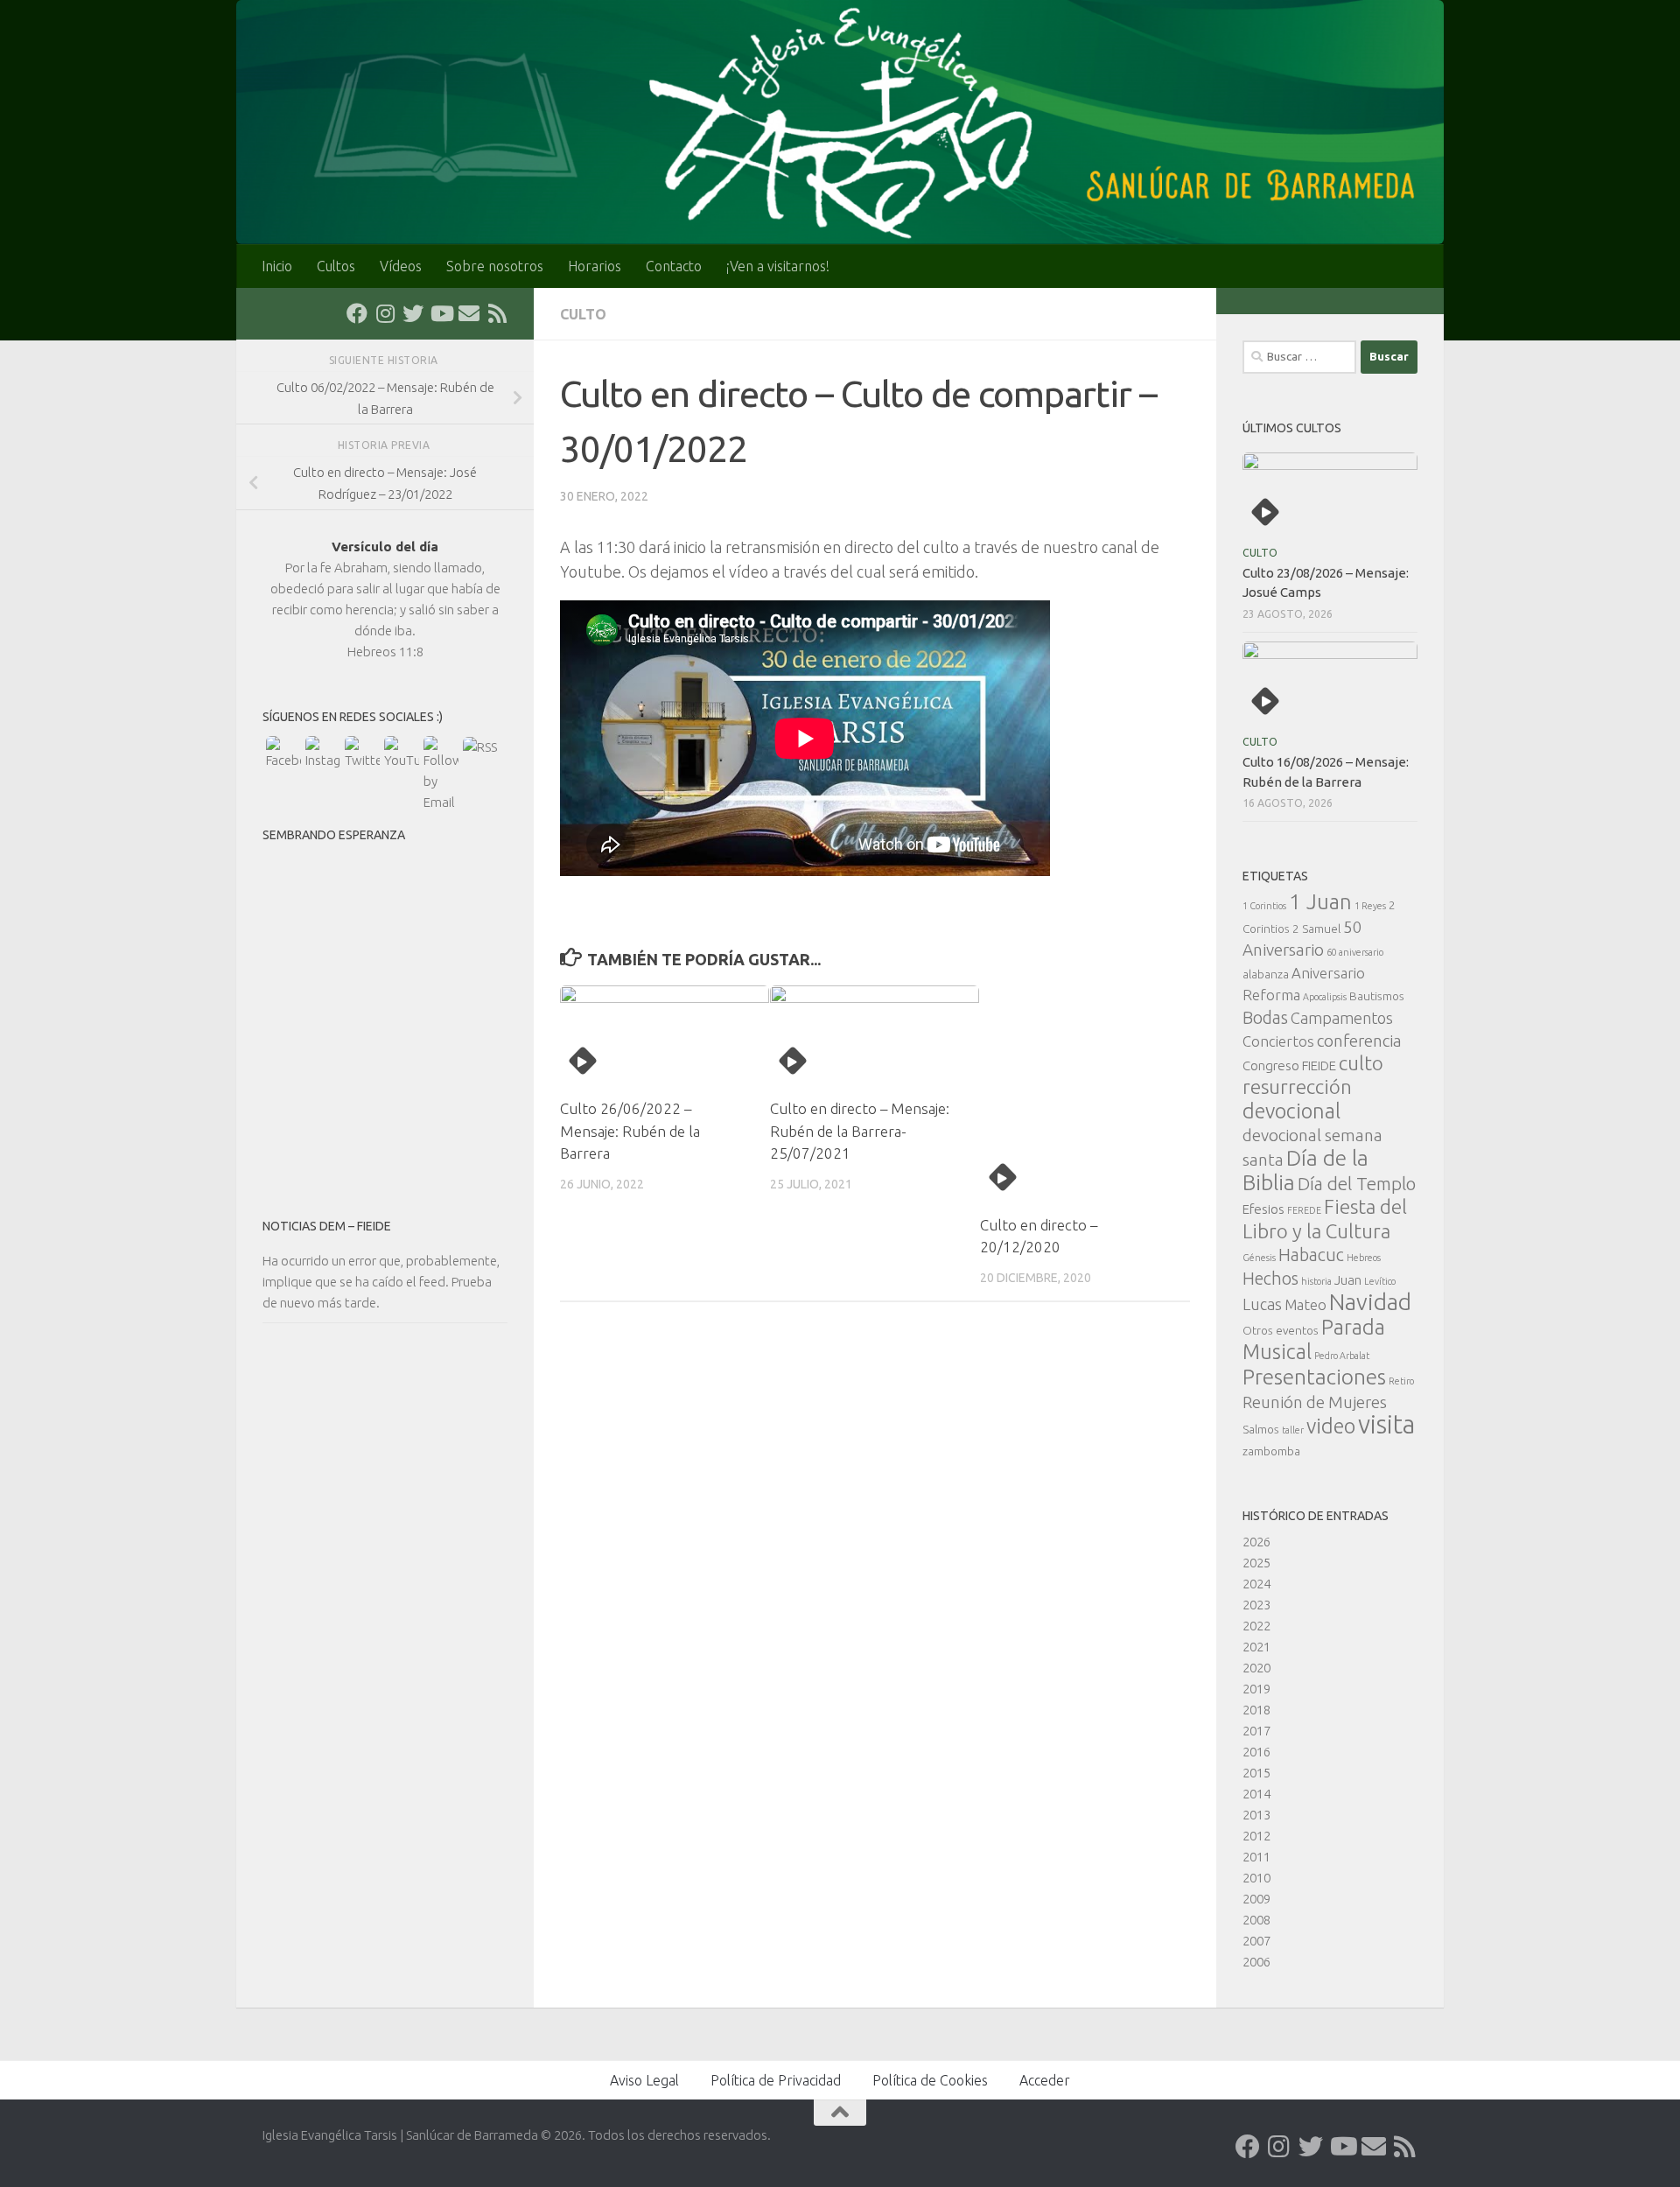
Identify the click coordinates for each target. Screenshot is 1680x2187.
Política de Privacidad (776, 2080)
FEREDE (1304, 1210)
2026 (1256, 1542)
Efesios (1263, 1209)
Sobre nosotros (495, 266)
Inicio (277, 266)
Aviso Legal (644, 2080)
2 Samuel (1316, 929)
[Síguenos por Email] (469, 313)
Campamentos (1342, 1018)
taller (1293, 1430)
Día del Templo (1357, 1184)
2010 (1256, 1878)
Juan (1348, 1280)
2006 (1256, 1962)
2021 (1256, 1647)
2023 (1256, 1605)
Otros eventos (1281, 1330)
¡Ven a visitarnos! (778, 266)
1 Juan (1320, 902)
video (1331, 1426)
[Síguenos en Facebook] (357, 313)
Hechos (1270, 1279)
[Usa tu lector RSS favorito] (497, 313)
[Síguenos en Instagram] (385, 313)
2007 (1256, 1941)
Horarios (595, 266)
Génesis (1259, 1258)
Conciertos (1278, 1041)
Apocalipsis (1325, 997)
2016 (1256, 1752)
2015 (1256, 1773)
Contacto (674, 266)
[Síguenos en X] (413, 313)
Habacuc (1311, 1255)
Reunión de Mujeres (1315, 1402)
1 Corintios (1264, 906)
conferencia (1359, 1041)
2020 (1256, 1668)
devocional (1291, 1111)
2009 (1256, 1899)
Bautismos (1377, 996)
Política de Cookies (930, 2080)
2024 (1256, 1584)
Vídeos (401, 266)
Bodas (1265, 1018)
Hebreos (1364, 1258)
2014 (1256, 1794)
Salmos (1261, 1429)
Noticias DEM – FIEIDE (327, 1226)
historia (1316, 1281)
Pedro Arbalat (1342, 1356)
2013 (1256, 1815)
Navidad (1370, 1302)
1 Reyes (1370, 906)
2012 (1256, 1836)
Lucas (1262, 1304)
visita (1386, 1424)
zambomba (1271, 1451)
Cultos (336, 266)
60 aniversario (1355, 952)
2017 (1256, 1731)
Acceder (1045, 2080)
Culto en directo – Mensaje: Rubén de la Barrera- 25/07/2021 (860, 1131)
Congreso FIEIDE (1289, 1065)
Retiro (1401, 1381)
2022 (1256, 1626)
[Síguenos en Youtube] (441, 313)
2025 (1256, 1563)
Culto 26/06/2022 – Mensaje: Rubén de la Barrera (630, 1131)
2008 (1256, 1920)
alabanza (1266, 974)
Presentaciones (1314, 1377)
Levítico (1380, 1281)
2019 (1256, 1689)
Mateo (1305, 1304)
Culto (583, 314)
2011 (1256, 1857)
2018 (1256, 1710)
